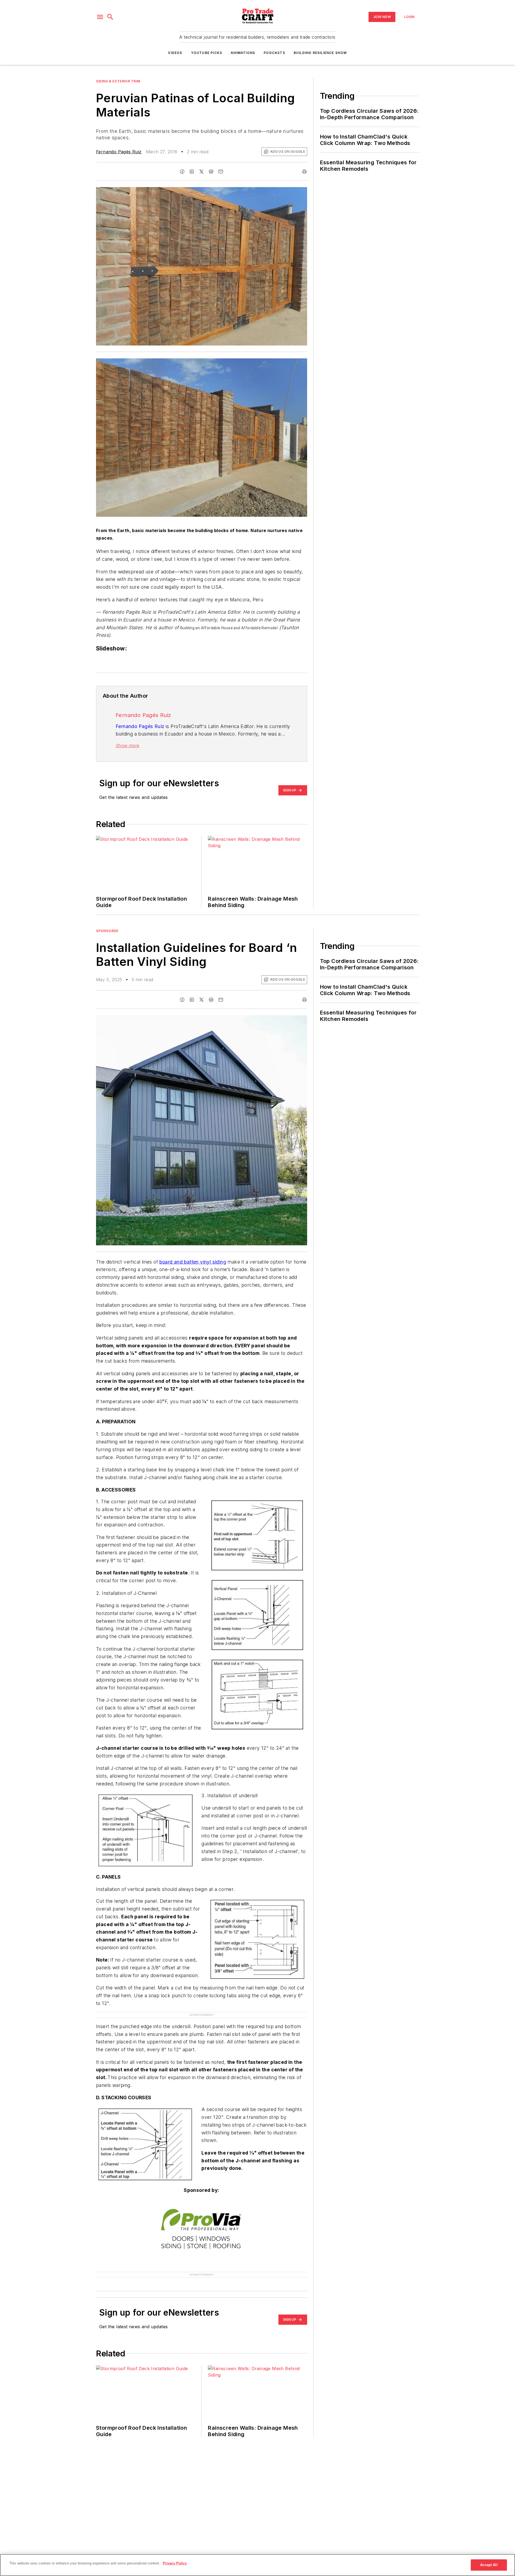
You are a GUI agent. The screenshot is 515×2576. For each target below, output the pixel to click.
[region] (257, 2565)
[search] (110, 17)
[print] (304, 172)
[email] (221, 172)
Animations (243, 53)
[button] (100, 17)
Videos (175, 53)
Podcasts (274, 53)
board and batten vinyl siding (193, 1262)
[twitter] (201, 172)
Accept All (489, 2565)
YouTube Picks (207, 53)
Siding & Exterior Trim (118, 81)
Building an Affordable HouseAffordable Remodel (229, 628)
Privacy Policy (175, 2563)
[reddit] (211, 172)
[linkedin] (192, 172)
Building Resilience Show (320, 53)
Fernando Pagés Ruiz (119, 152)
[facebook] (182, 172)
